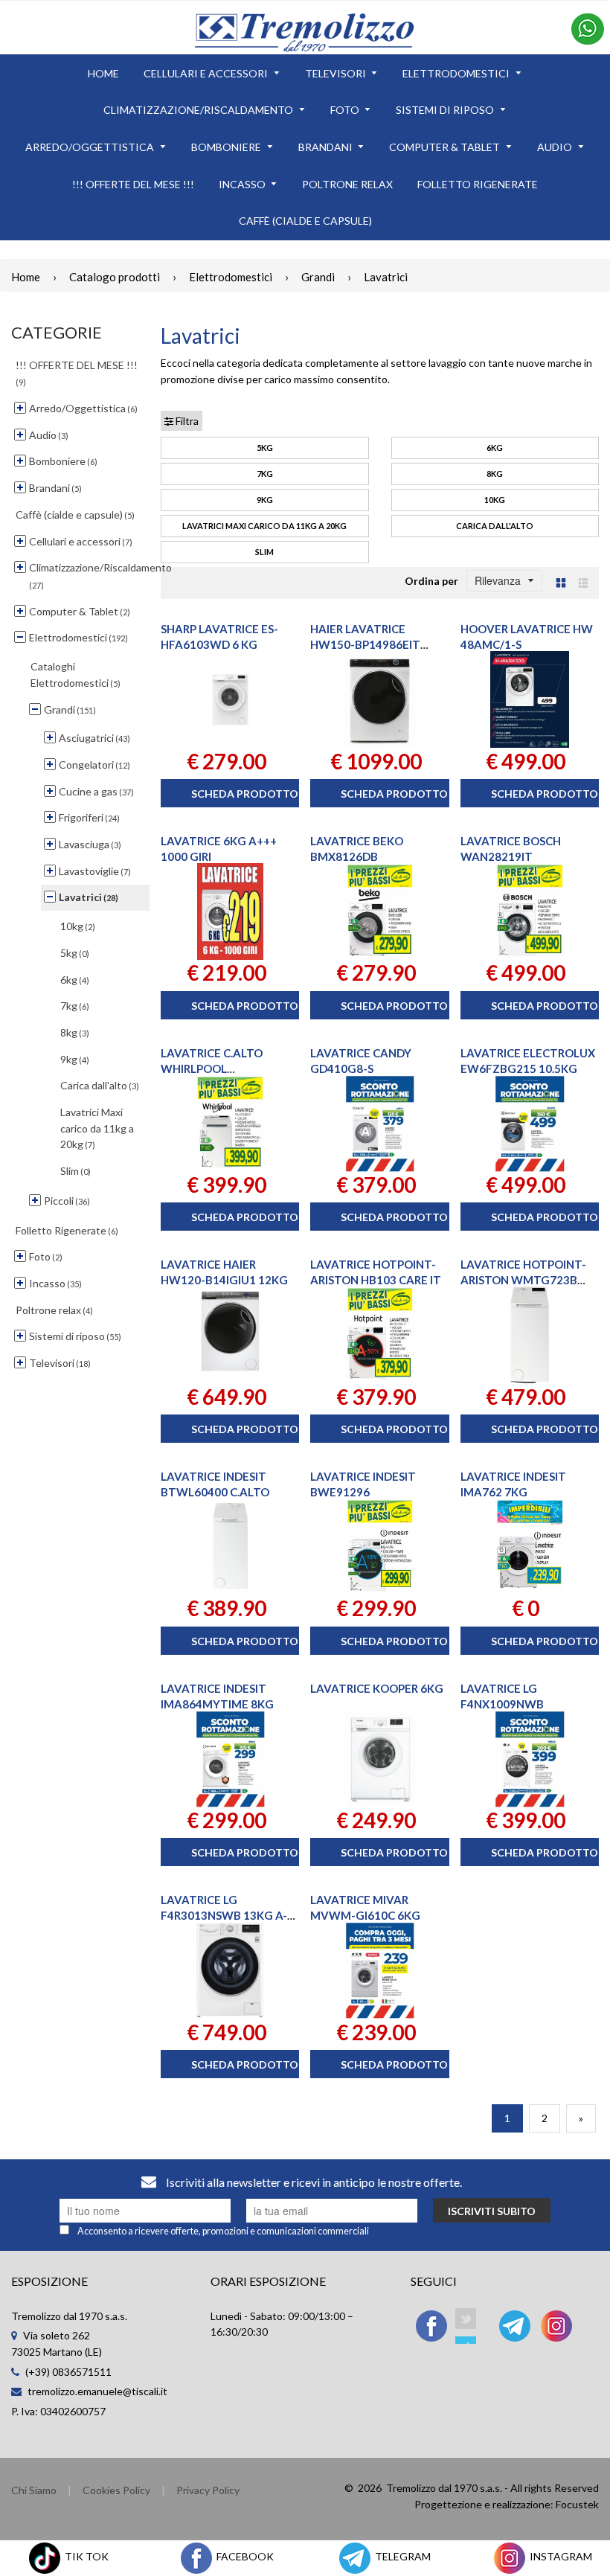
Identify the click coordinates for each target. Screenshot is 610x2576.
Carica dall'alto (495, 526)
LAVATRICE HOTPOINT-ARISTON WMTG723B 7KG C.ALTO (523, 1280)
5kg (265, 448)
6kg (495, 448)
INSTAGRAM (560, 2556)
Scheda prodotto (245, 794)
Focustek (577, 2504)
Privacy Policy (208, 2490)
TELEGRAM (402, 2556)
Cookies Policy (116, 2490)
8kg (495, 474)
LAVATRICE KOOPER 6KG (377, 1688)
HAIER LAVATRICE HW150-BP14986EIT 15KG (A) (365, 644)
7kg (265, 474)
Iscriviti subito (492, 2211)
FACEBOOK (244, 2556)
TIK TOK (86, 2556)
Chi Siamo (34, 2490)
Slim (264, 552)
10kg (495, 500)
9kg (265, 500)
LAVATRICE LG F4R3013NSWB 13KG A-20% (224, 1915)
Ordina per (431, 581)
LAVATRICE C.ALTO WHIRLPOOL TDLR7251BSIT (212, 1068)
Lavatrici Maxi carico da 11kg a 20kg (264, 526)
